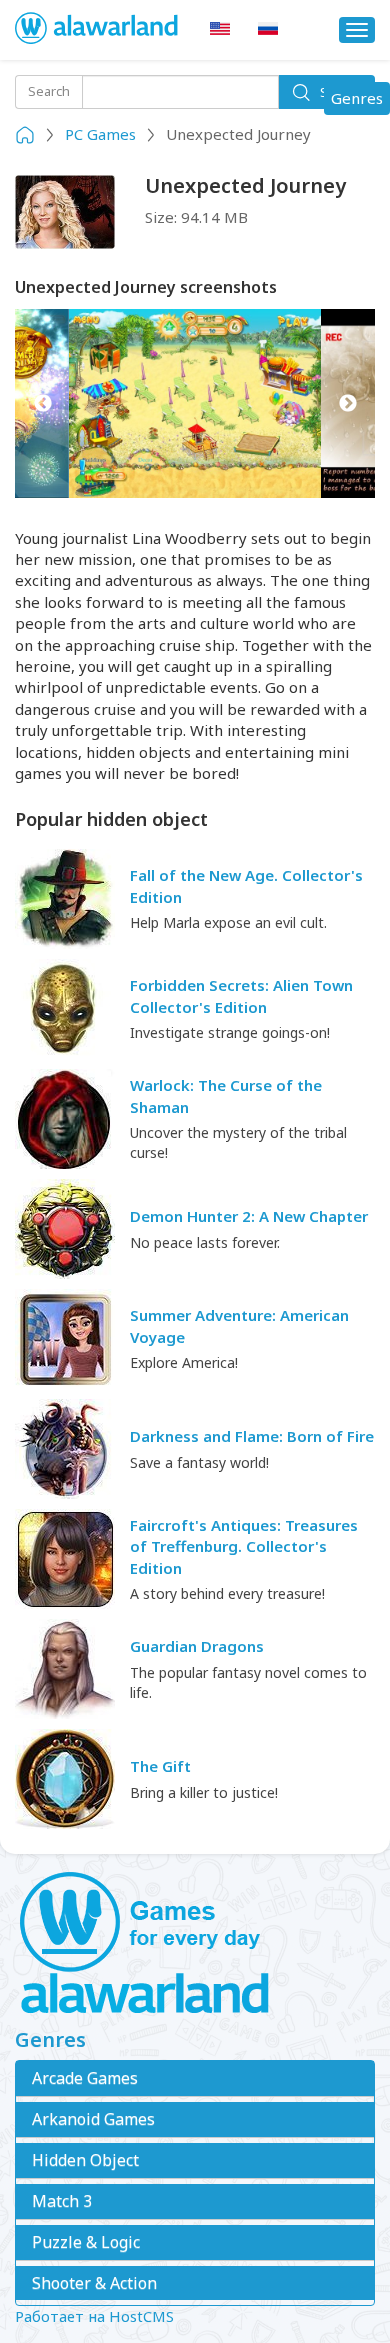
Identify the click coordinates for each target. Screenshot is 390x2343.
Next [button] (347, 403)
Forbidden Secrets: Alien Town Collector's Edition (241, 995)
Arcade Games (85, 2078)
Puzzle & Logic (86, 2242)
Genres (360, 101)
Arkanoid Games (93, 2119)
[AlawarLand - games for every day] (195, 1944)
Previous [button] (42, 403)
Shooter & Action (94, 2283)
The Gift (160, 1766)
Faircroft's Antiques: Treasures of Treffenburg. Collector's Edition (244, 1546)
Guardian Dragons (197, 1646)
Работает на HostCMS (94, 2316)
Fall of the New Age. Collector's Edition (246, 885)
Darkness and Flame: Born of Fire (252, 1436)
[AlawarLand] (97, 30)
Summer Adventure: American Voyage (239, 1325)
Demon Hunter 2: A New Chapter (249, 1216)
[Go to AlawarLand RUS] (268, 29)
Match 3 (62, 2201)
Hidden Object (85, 2160)
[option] (195, 403)
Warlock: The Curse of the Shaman (226, 1095)
